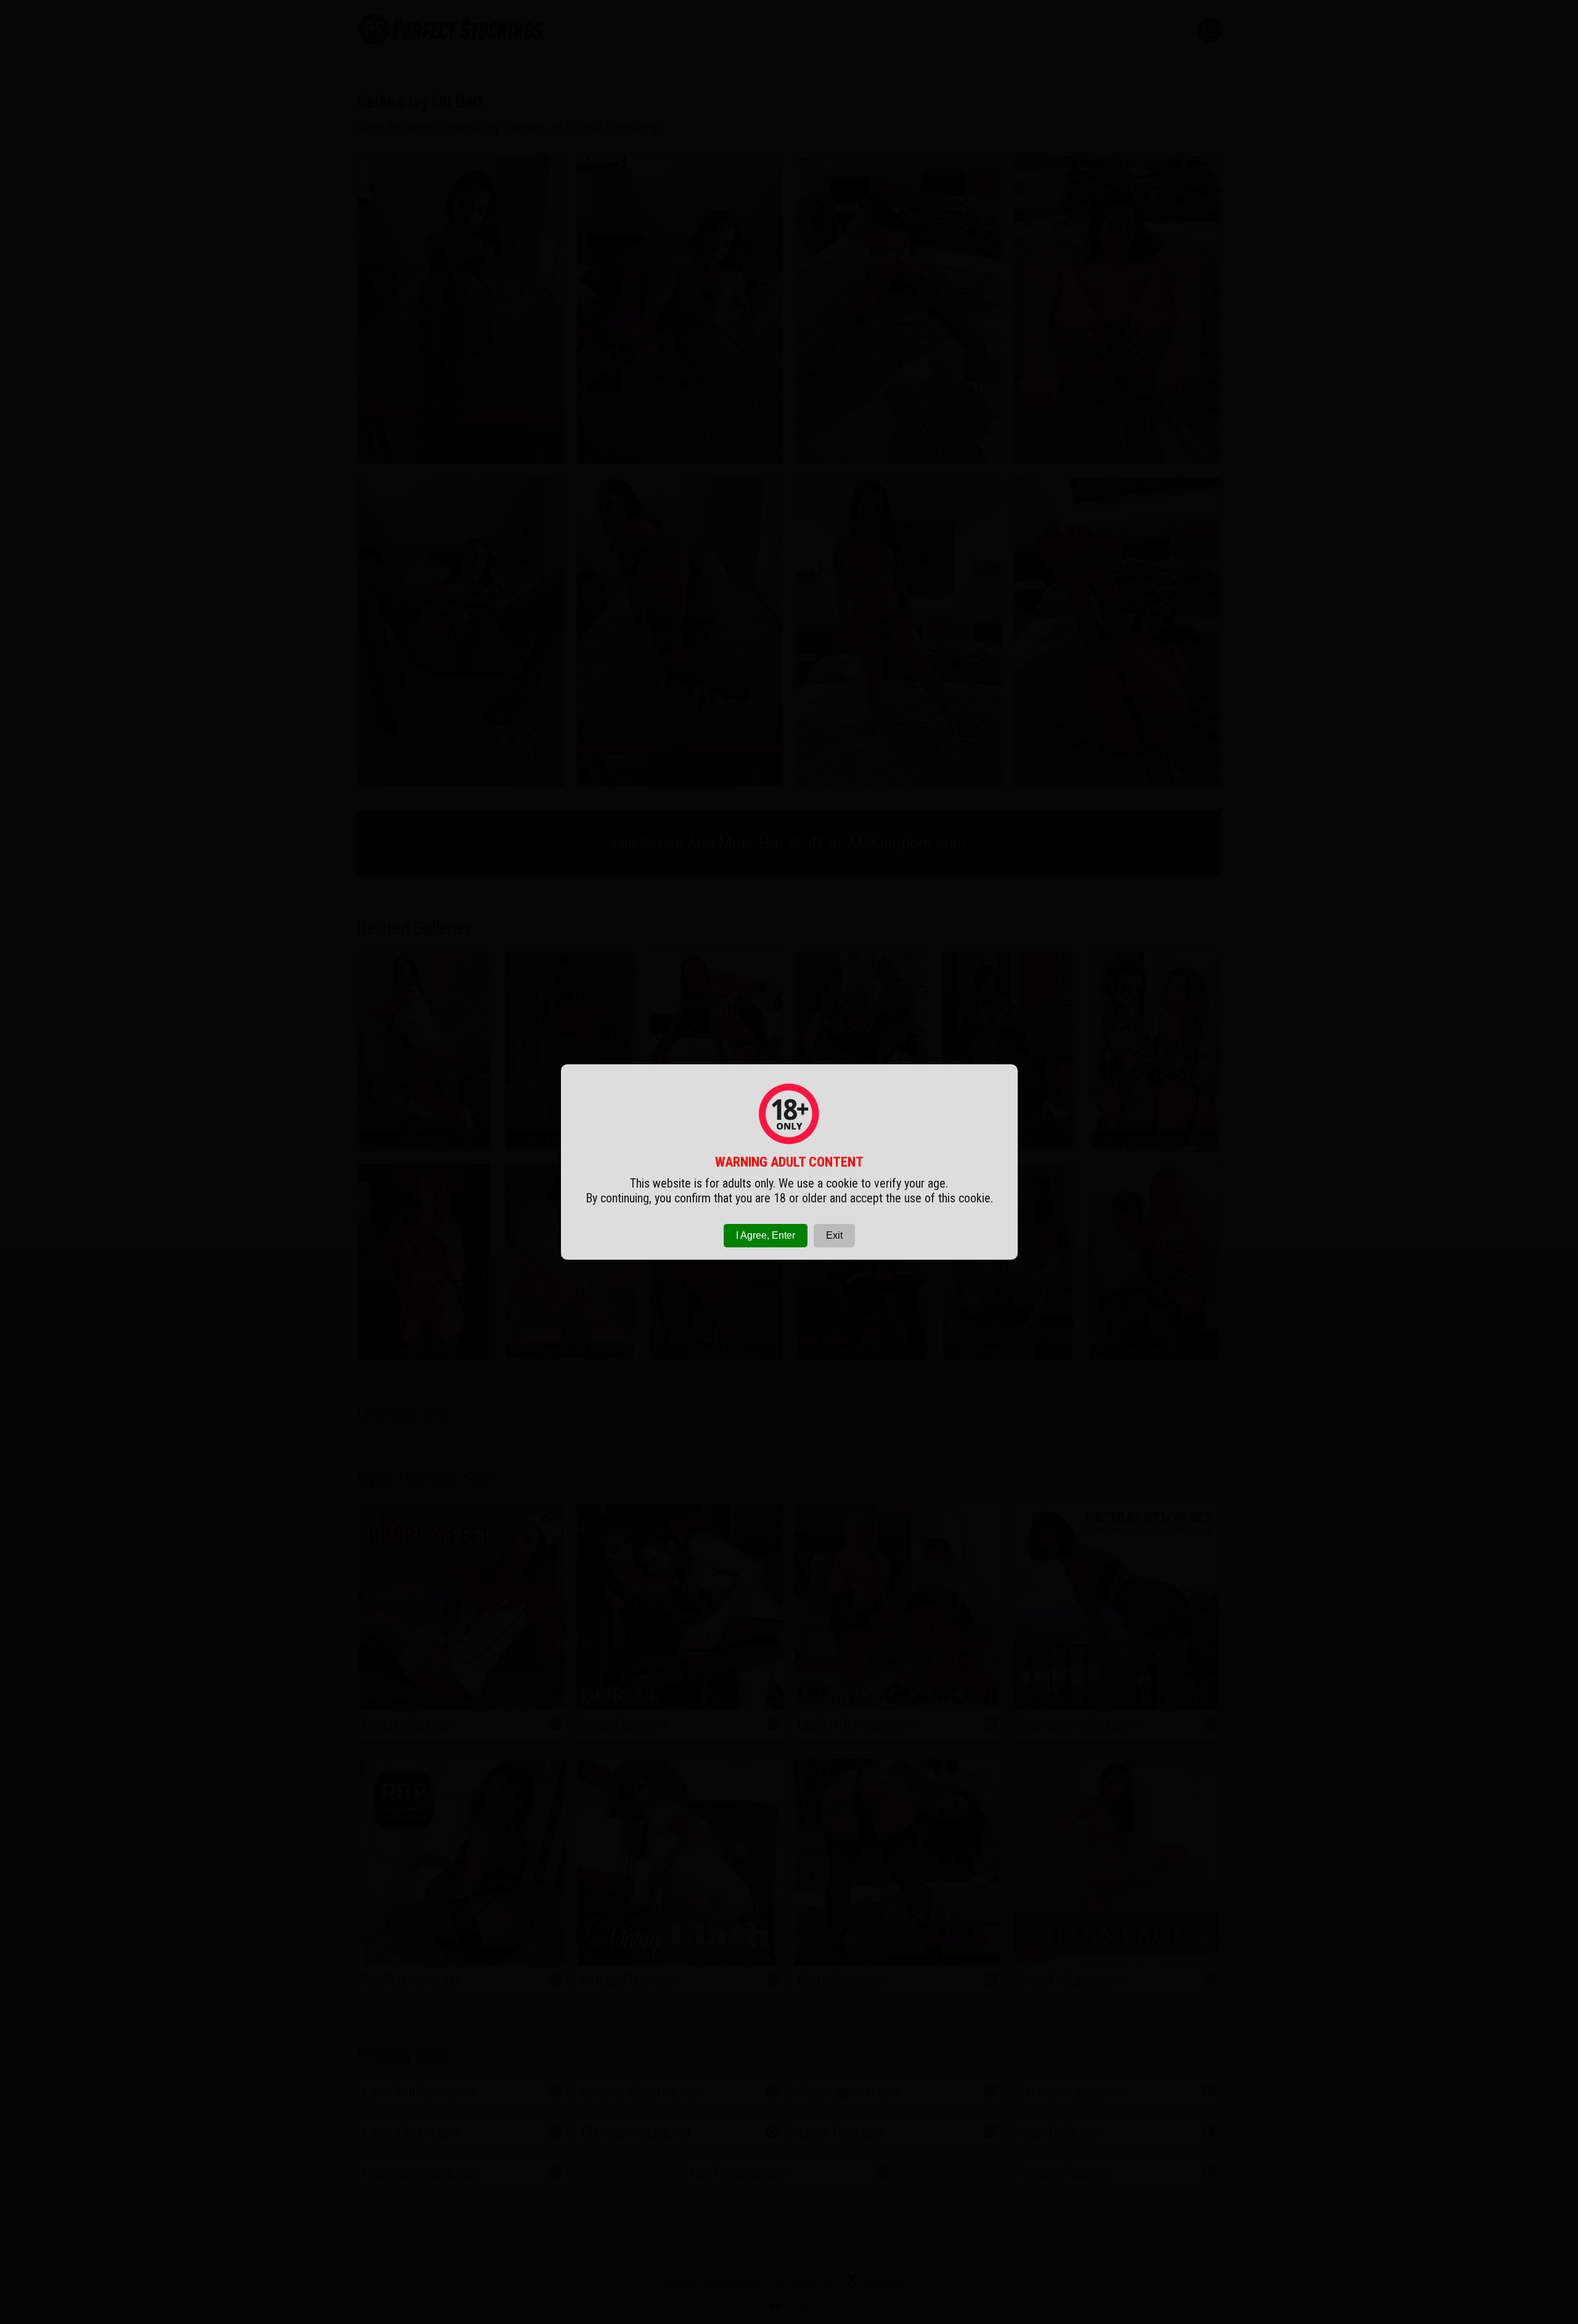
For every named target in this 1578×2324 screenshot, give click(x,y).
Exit (834, 1235)
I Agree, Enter (766, 1235)
